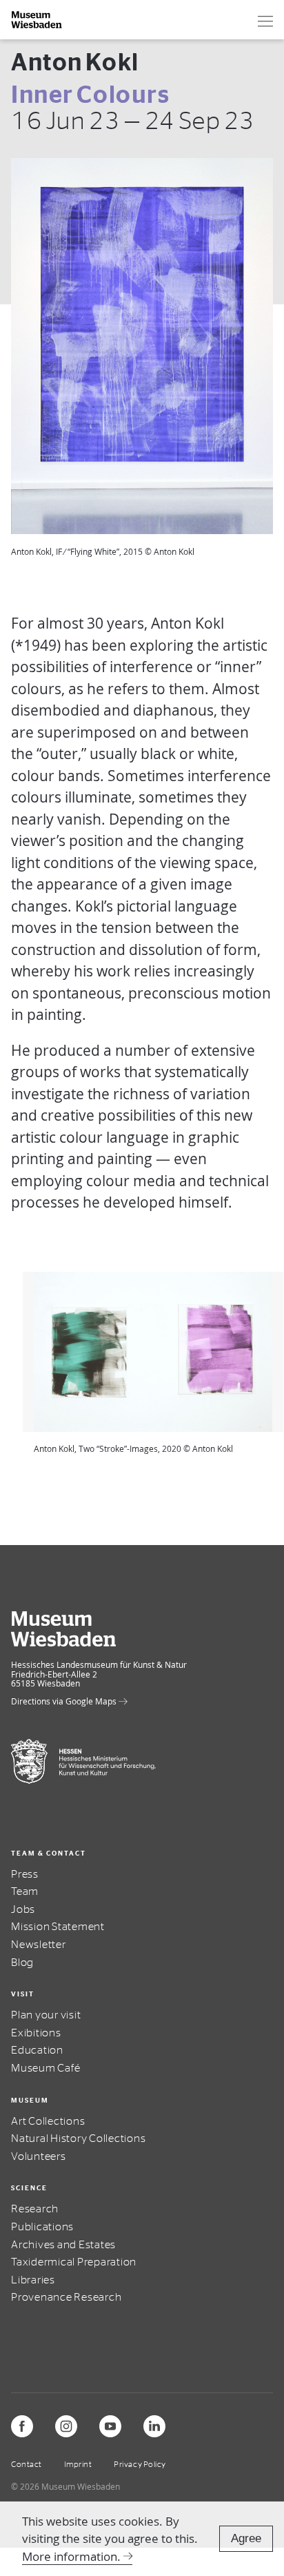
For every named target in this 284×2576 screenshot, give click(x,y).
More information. (71, 2556)
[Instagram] (66, 2426)
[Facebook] (22, 2426)
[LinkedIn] (154, 2426)
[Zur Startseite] (37, 20)
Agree (246, 2538)
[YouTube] (110, 2426)
